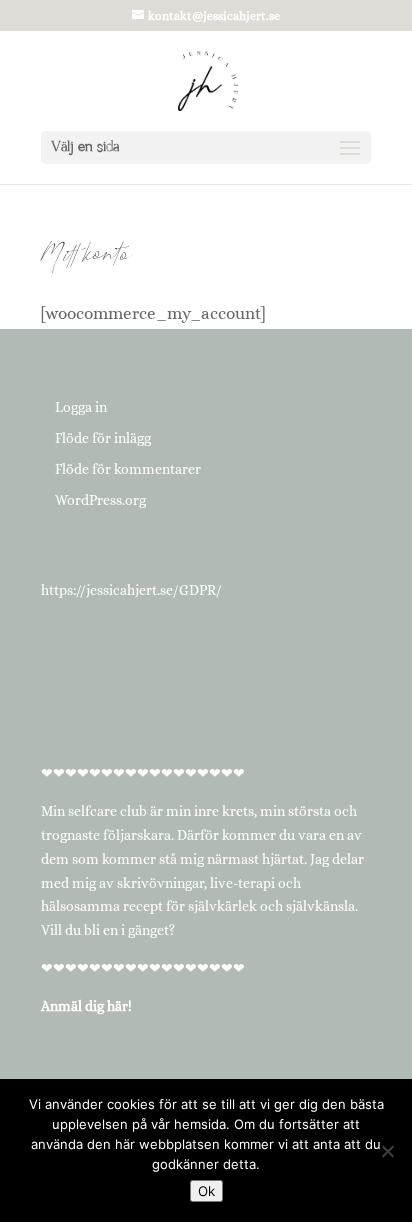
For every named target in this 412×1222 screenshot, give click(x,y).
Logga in (81, 407)
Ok (206, 1191)
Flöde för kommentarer (128, 469)
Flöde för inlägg (103, 438)
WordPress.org (100, 500)
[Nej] (387, 1151)
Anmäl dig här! (86, 1006)
